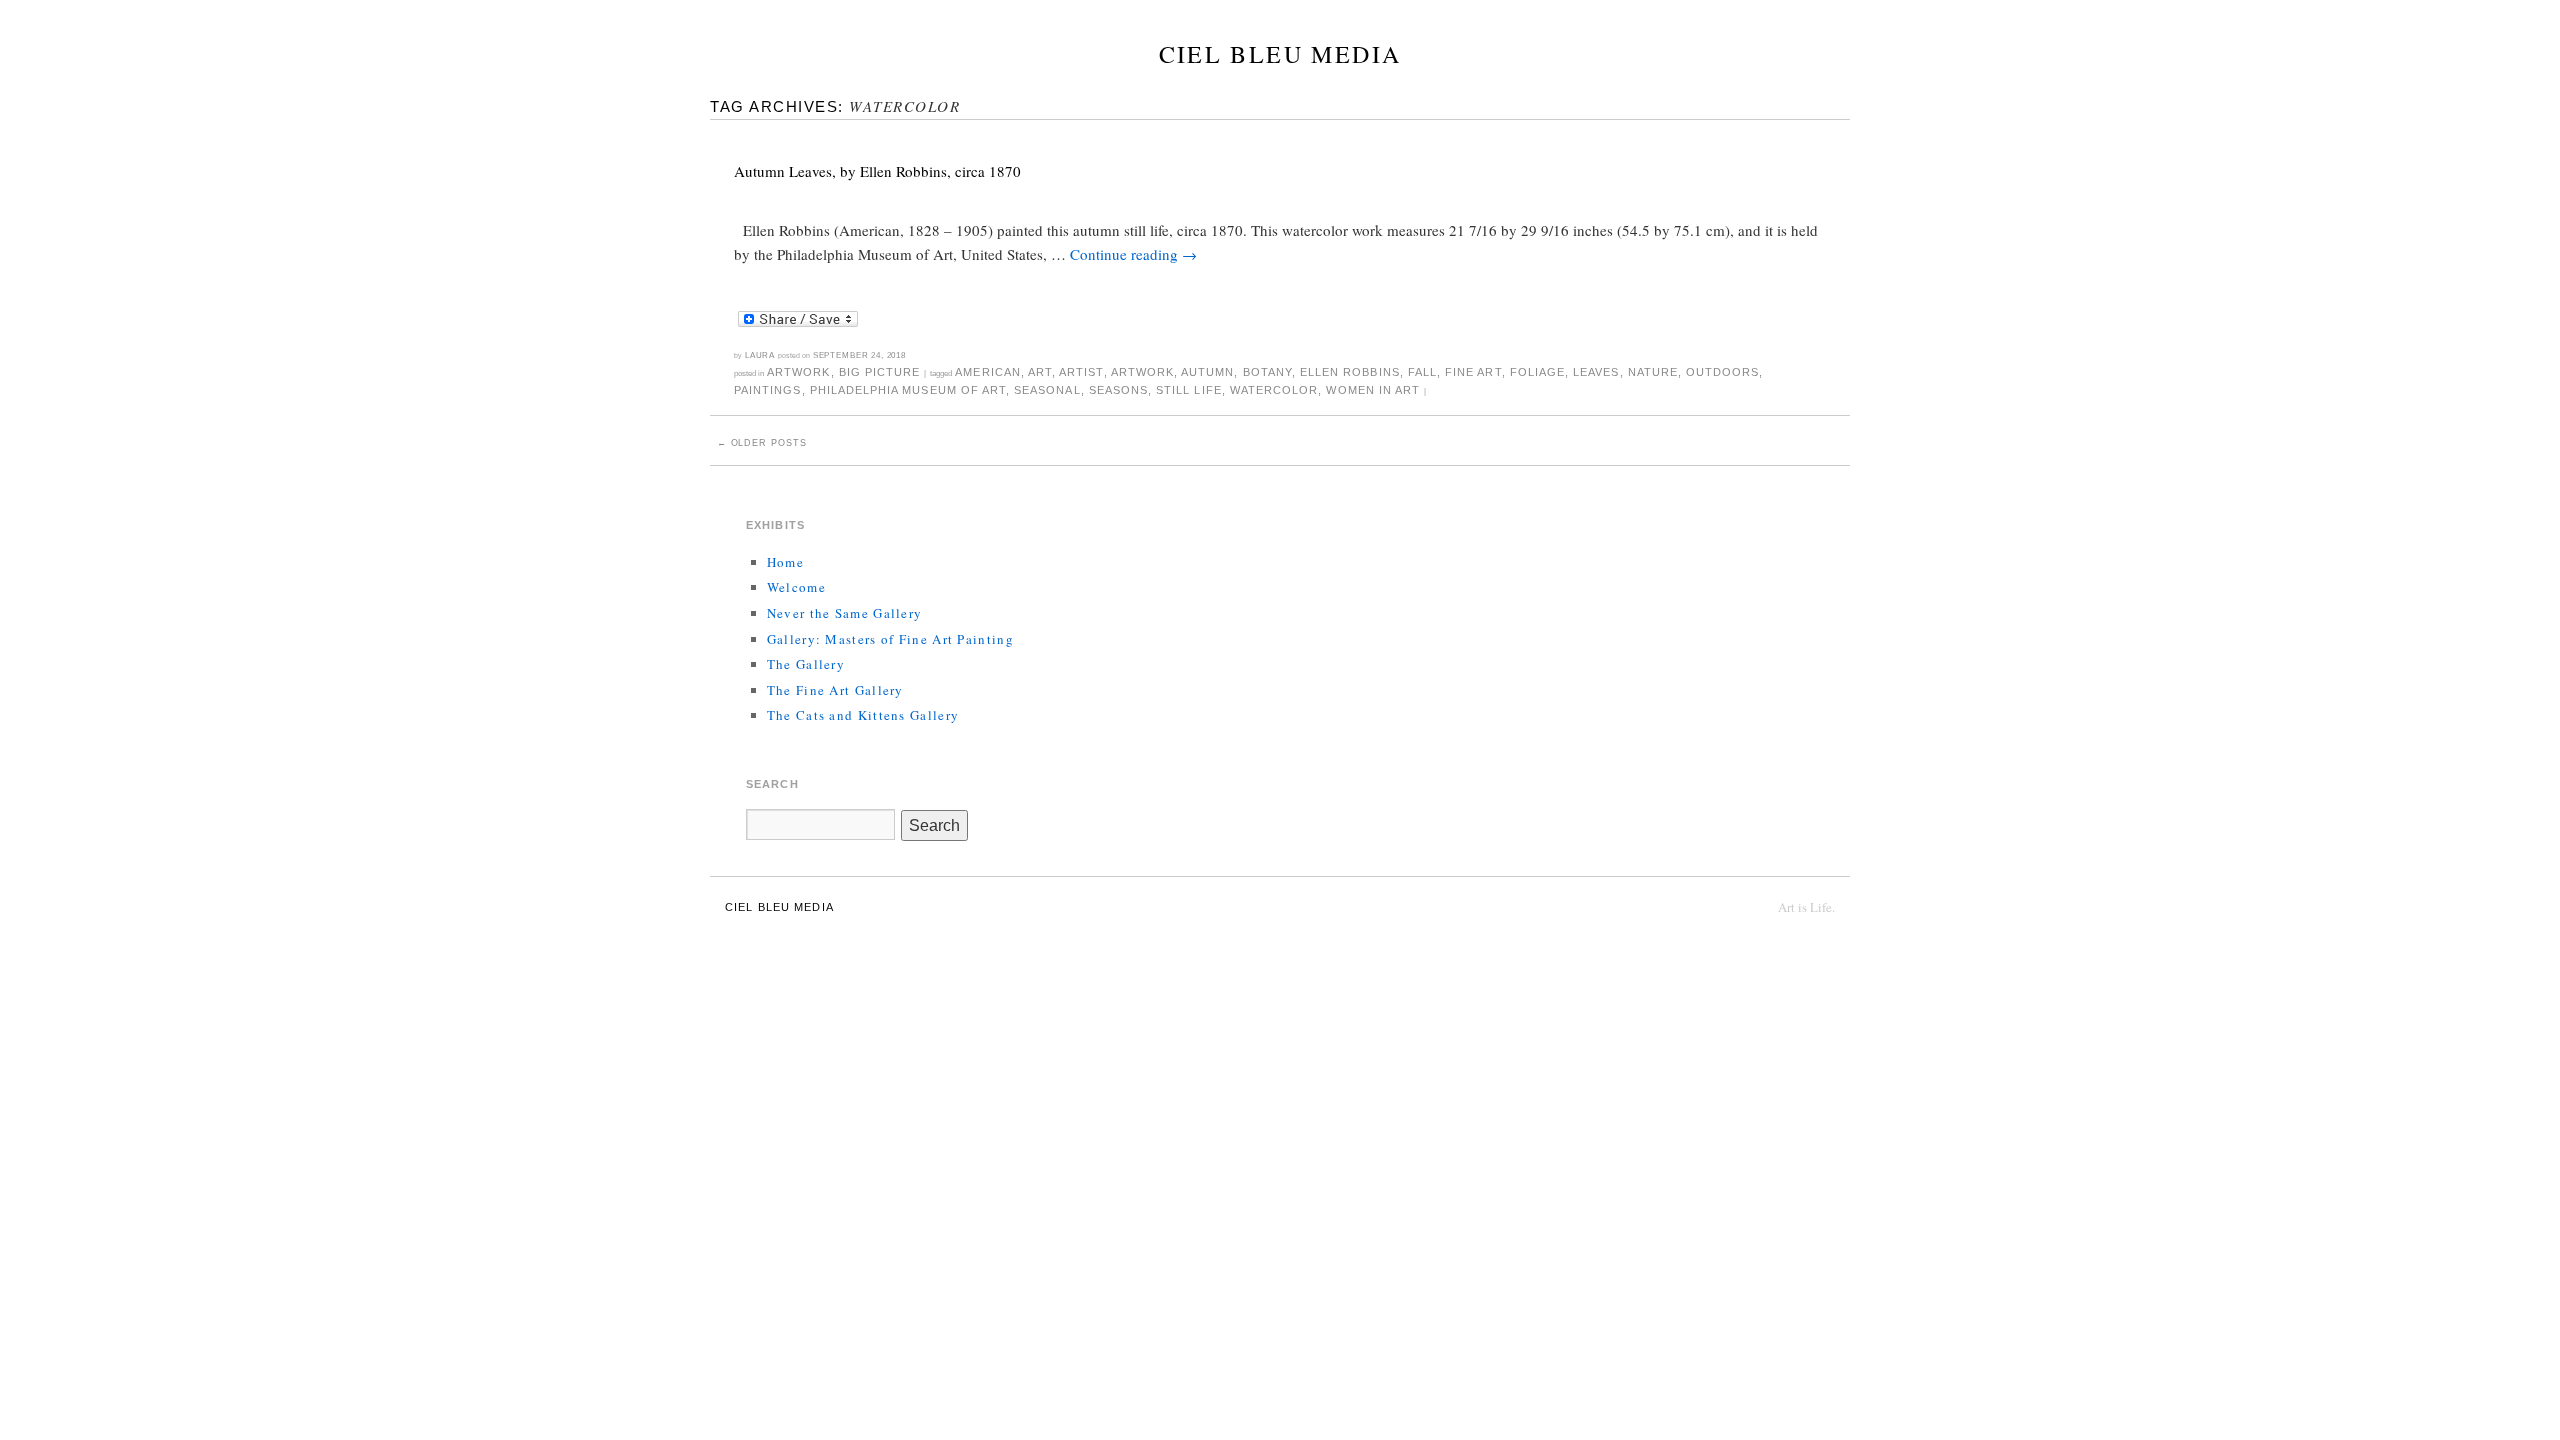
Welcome (796, 587)
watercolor (1274, 390)
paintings (767, 390)
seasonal (1047, 390)
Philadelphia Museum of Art (908, 390)
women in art (1373, 390)
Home (785, 562)
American (987, 372)
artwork (1142, 372)
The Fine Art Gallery (835, 690)
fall (1422, 372)
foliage (1537, 372)
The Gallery (806, 664)
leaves (1596, 372)
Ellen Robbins (1350, 372)
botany (1267, 372)
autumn (1207, 372)
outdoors (1722, 372)
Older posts (762, 443)
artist (1081, 372)
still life (1189, 390)
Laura (760, 355)
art (1040, 372)
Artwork (798, 372)
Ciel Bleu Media (1280, 54)
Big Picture (880, 372)
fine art (1473, 372)
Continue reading (1133, 254)
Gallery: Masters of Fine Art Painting (890, 639)
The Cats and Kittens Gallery (863, 715)
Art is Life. (1806, 907)
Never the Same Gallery (845, 613)
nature (1653, 372)
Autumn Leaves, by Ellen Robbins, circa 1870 (877, 171)
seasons (1118, 390)
